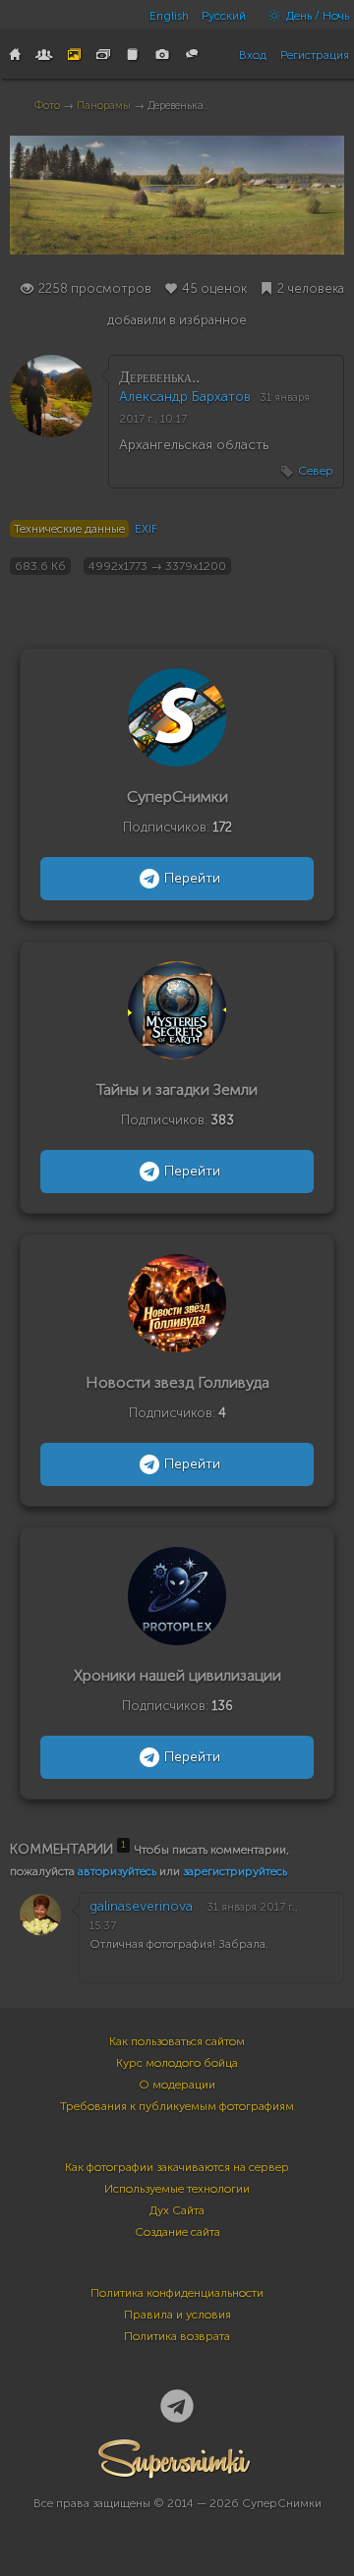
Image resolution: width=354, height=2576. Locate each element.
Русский (224, 16)
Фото (47, 106)
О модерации (177, 2085)
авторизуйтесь (117, 1871)
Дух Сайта (177, 2210)
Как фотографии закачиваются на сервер (177, 2167)
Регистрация (315, 55)
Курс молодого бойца (177, 2063)
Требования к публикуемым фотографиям (177, 2106)
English (169, 16)
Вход (253, 55)
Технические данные (69, 529)
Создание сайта (177, 2232)
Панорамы (104, 106)
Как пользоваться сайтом (177, 2041)
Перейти (192, 878)
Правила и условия (177, 2315)
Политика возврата (177, 2336)
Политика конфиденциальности (177, 2293)
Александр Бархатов (185, 397)
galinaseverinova (141, 1906)
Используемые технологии (177, 2189)
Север (316, 471)
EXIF (146, 529)
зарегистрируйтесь (235, 1871)
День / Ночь (316, 16)
